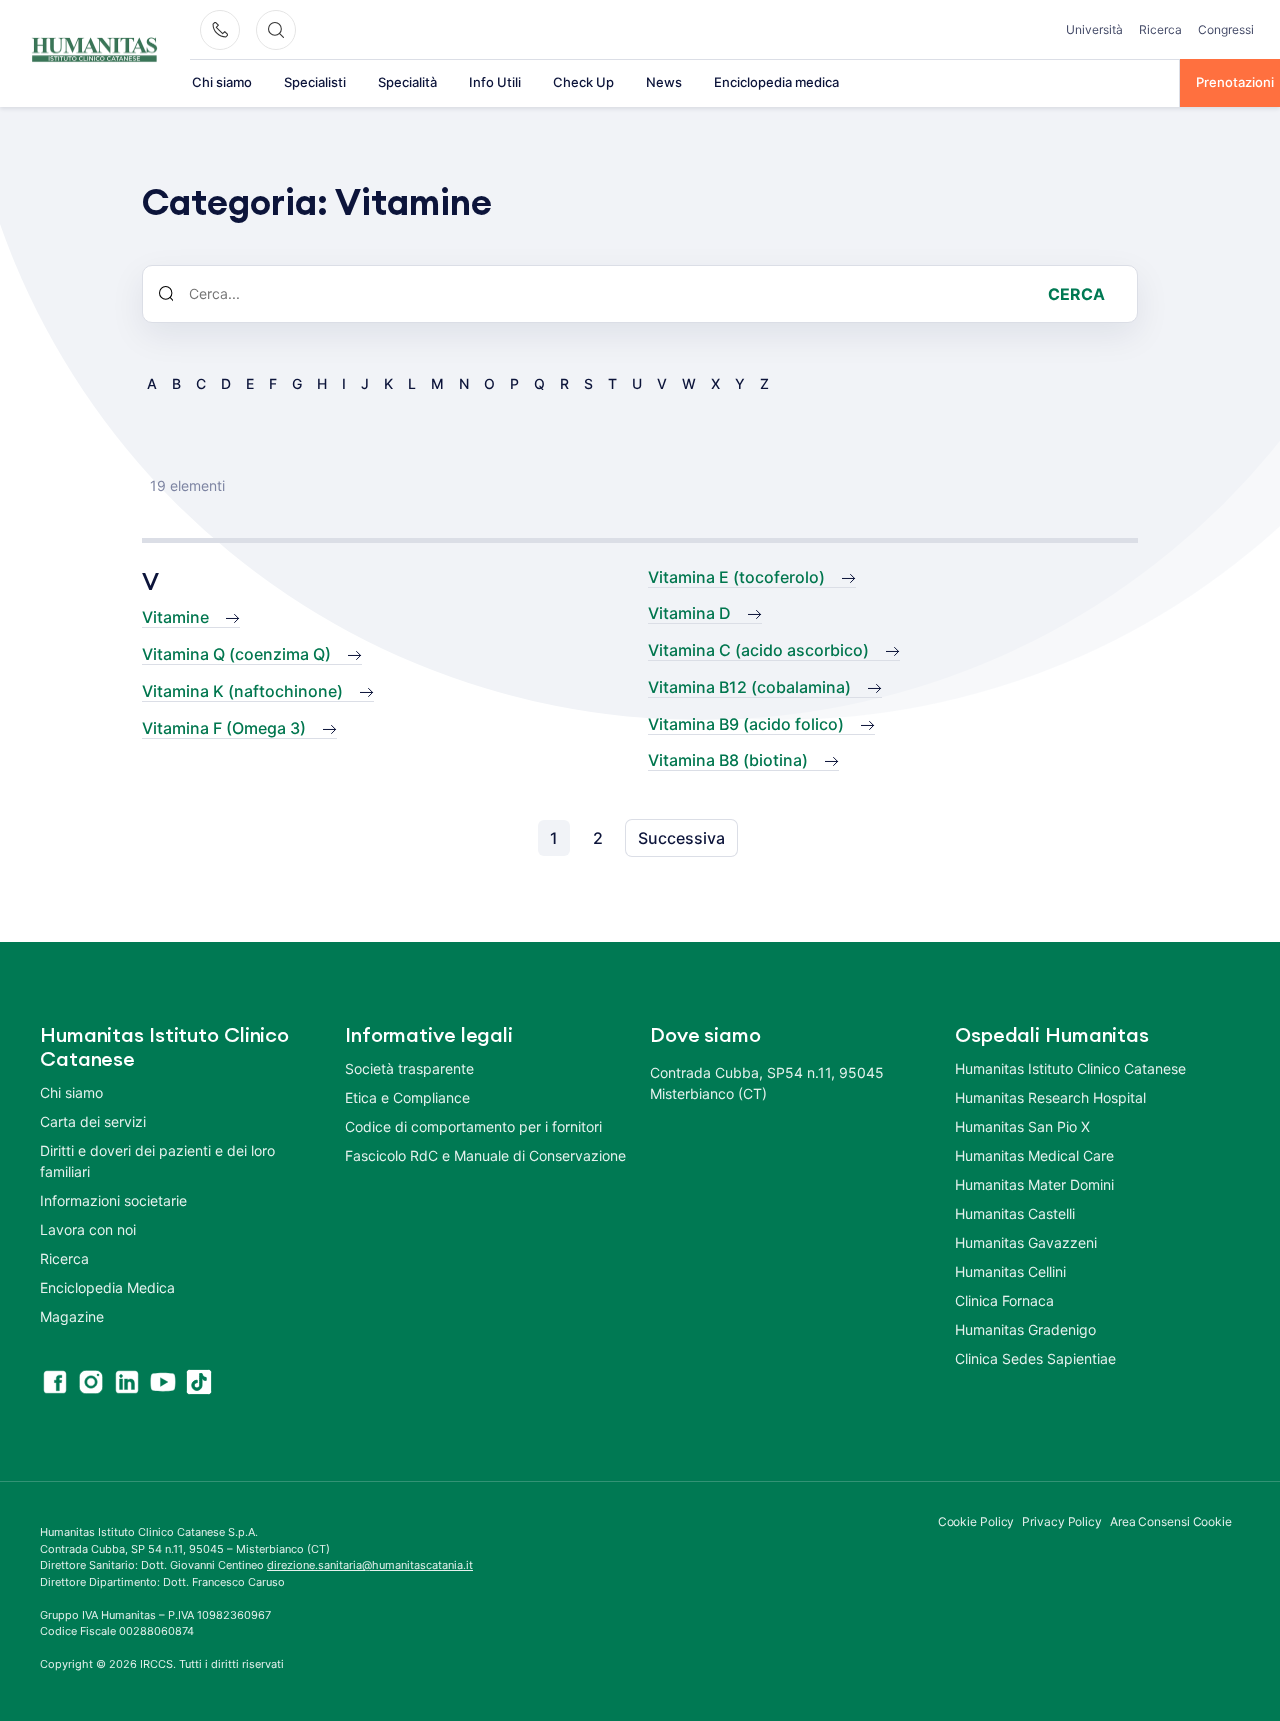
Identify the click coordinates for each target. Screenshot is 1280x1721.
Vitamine (175, 617)
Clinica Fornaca (1004, 1300)
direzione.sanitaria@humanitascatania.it (370, 1565)
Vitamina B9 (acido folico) (746, 724)
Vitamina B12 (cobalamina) (749, 687)
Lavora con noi (88, 1229)
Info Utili (495, 82)
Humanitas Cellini (1010, 1271)
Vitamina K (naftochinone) (242, 691)
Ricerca (1160, 29)
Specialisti (315, 82)
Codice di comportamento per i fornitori (473, 1126)
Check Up (583, 82)
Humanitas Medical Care (1034, 1155)
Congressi (1226, 29)
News (664, 82)
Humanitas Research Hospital (1050, 1097)
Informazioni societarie (113, 1200)
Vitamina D (689, 613)
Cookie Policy (976, 1521)
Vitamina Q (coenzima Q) (236, 654)
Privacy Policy (1062, 1521)
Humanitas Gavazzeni (1026, 1242)
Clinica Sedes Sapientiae (1035, 1358)
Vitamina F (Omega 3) (224, 728)
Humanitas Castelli (1015, 1213)
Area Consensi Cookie (1171, 1521)
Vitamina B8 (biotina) (728, 760)
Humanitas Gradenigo (1025, 1329)
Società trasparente (409, 1068)
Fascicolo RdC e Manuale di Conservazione (485, 1155)
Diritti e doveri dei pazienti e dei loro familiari (157, 1161)
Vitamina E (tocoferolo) (736, 577)
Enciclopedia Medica (107, 1287)
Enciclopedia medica (776, 82)
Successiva (681, 838)
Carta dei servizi (93, 1121)
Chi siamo (222, 82)
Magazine (72, 1316)
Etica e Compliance (407, 1097)
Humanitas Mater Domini (1034, 1184)
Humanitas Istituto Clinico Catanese (1070, 1068)
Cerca (1076, 294)
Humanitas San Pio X (1022, 1126)
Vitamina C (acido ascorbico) (758, 650)
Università (1094, 29)
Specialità (407, 82)
